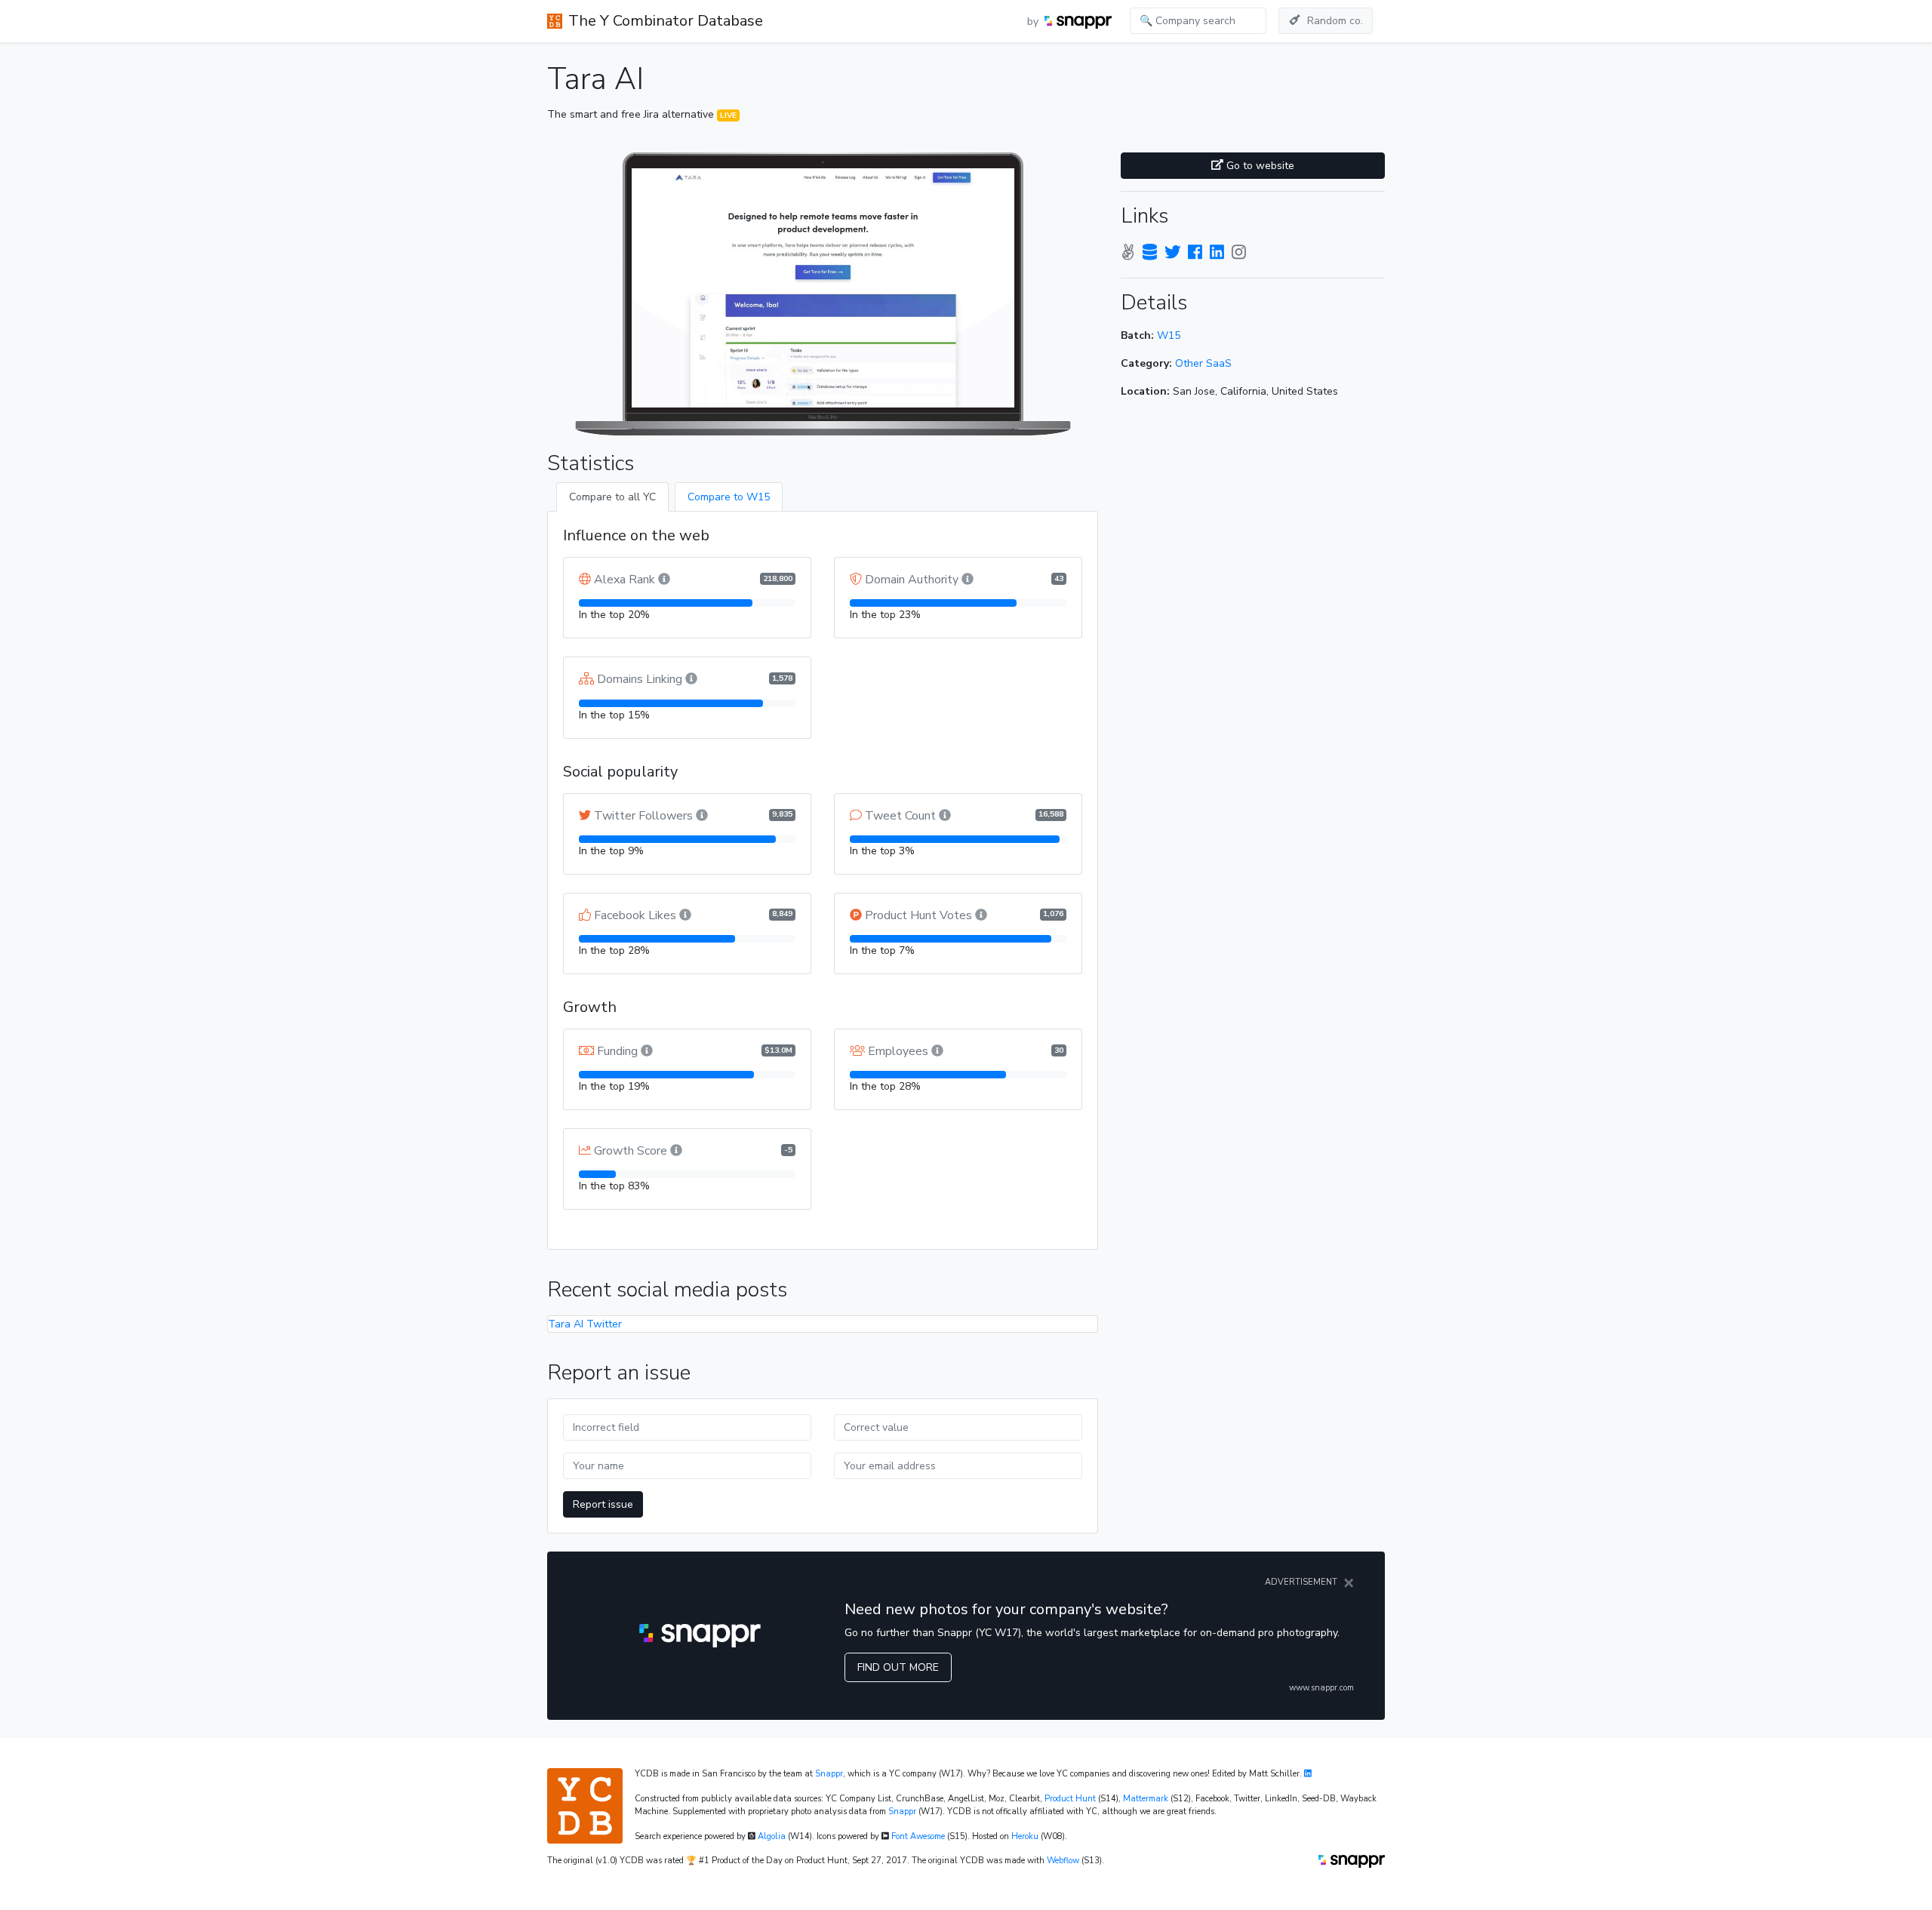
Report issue (603, 1504)
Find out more (898, 1667)
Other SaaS (1203, 363)
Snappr (829, 1774)
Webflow (1063, 1861)
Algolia (772, 1836)
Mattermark (1146, 1799)
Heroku (1025, 1836)
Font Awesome (918, 1836)
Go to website (1259, 166)
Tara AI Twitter (585, 1324)
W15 (1169, 335)
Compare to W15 (729, 497)
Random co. (1335, 21)
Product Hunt (1070, 1799)
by (1034, 22)
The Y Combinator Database (666, 21)
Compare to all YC (612, 497)
